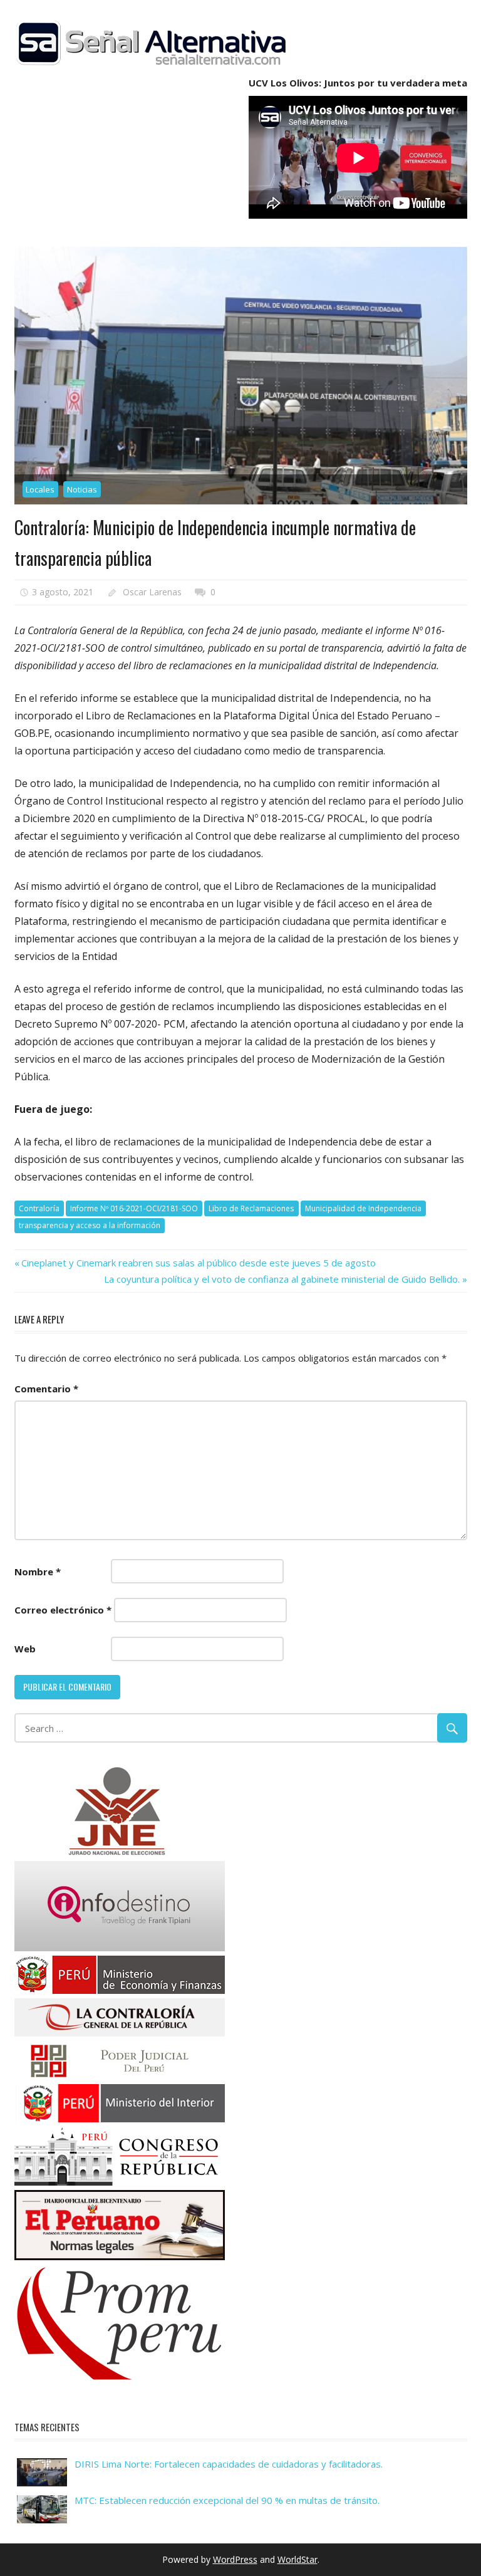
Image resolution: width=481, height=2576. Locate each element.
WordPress (235, 2559)
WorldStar (297, 2559)
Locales (40, 489)
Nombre (38, 1572)
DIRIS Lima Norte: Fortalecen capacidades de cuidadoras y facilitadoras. (229, 2464)
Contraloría (39, 1208)
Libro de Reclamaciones (251, 1208)
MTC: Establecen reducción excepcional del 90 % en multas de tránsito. (227, 2500)
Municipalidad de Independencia (363, 1208)
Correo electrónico (63, 1610)
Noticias (82, 489)
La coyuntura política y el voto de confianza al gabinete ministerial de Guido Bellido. (282, 1279)
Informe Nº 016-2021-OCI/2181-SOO (134, 1208)
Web (25, 1649)
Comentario (46, 1389)
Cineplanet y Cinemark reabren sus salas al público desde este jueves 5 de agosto (198, 1263)
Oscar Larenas (152, 592)
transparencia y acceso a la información (90, 1225)
